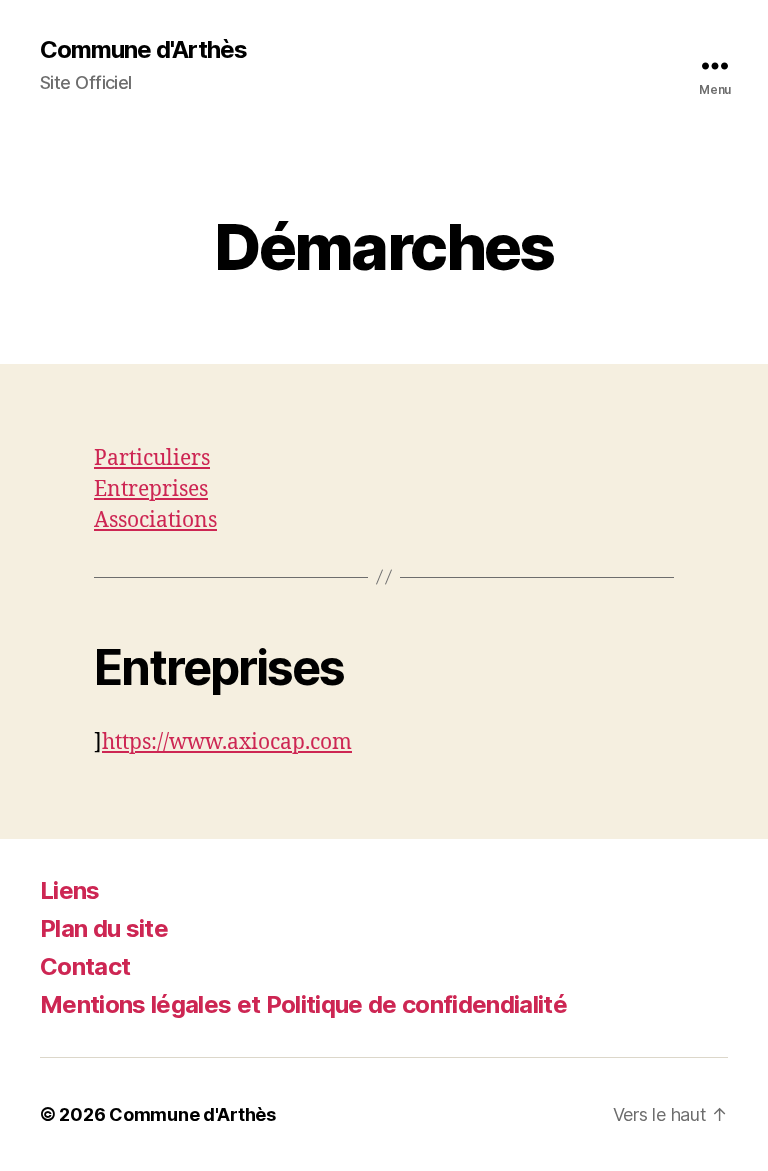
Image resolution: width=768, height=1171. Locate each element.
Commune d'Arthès (143, 50)
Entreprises (151, 489)
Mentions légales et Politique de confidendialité (303, 1004)
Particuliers (152, 458)
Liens (70, 890)
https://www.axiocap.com (227, 742)
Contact (85, 966)
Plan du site (104, 928)
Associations (155, 520)
